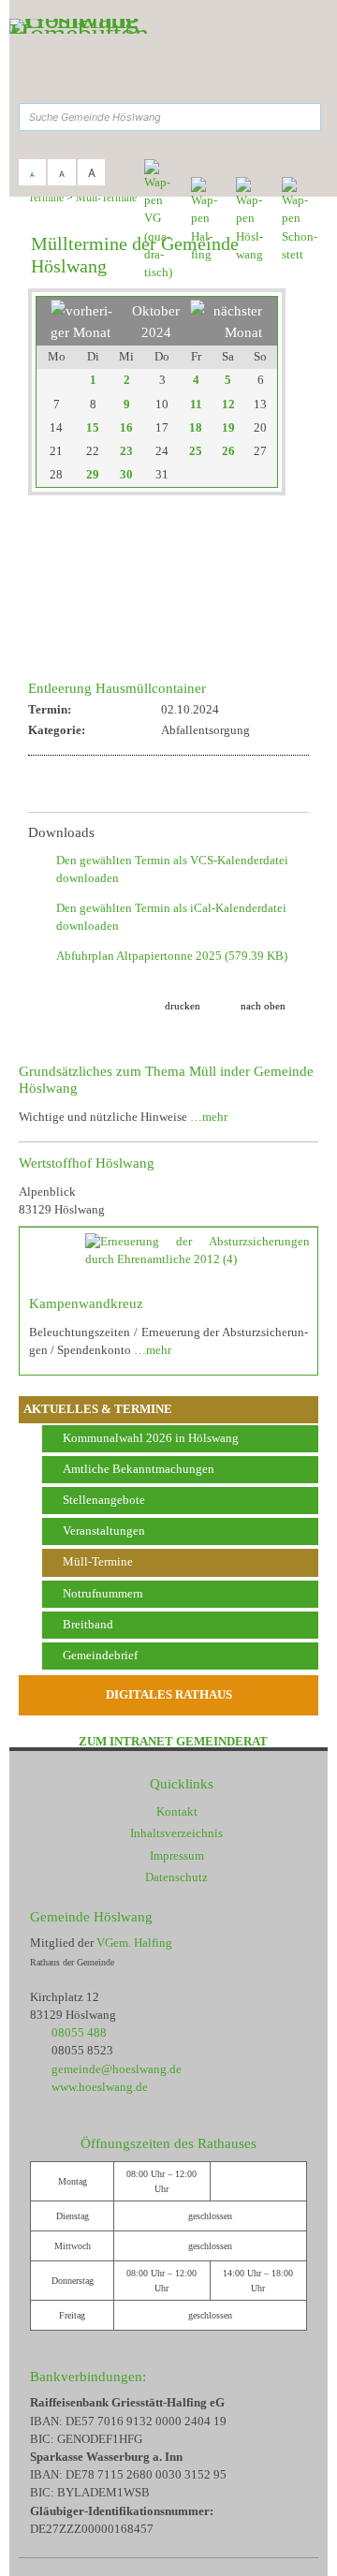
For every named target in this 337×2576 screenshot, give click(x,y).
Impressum (177, 1856)
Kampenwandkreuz (86, 1303)
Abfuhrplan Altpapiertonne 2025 (172, 956)
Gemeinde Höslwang (91, 1916)
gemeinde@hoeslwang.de (117, 2069)
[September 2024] (87, 332)
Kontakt (177, 1812)
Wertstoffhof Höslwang (87, 1163)
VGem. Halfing (134, 1943)
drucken (183, 1006)
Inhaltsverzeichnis (176, 1833)
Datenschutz (176, 1877)
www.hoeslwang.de (100, 2087)
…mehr (209, 1117)
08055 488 (79, 2033)
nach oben (263, 1006)
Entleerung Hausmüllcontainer (117, 688)
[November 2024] (226, 332)
